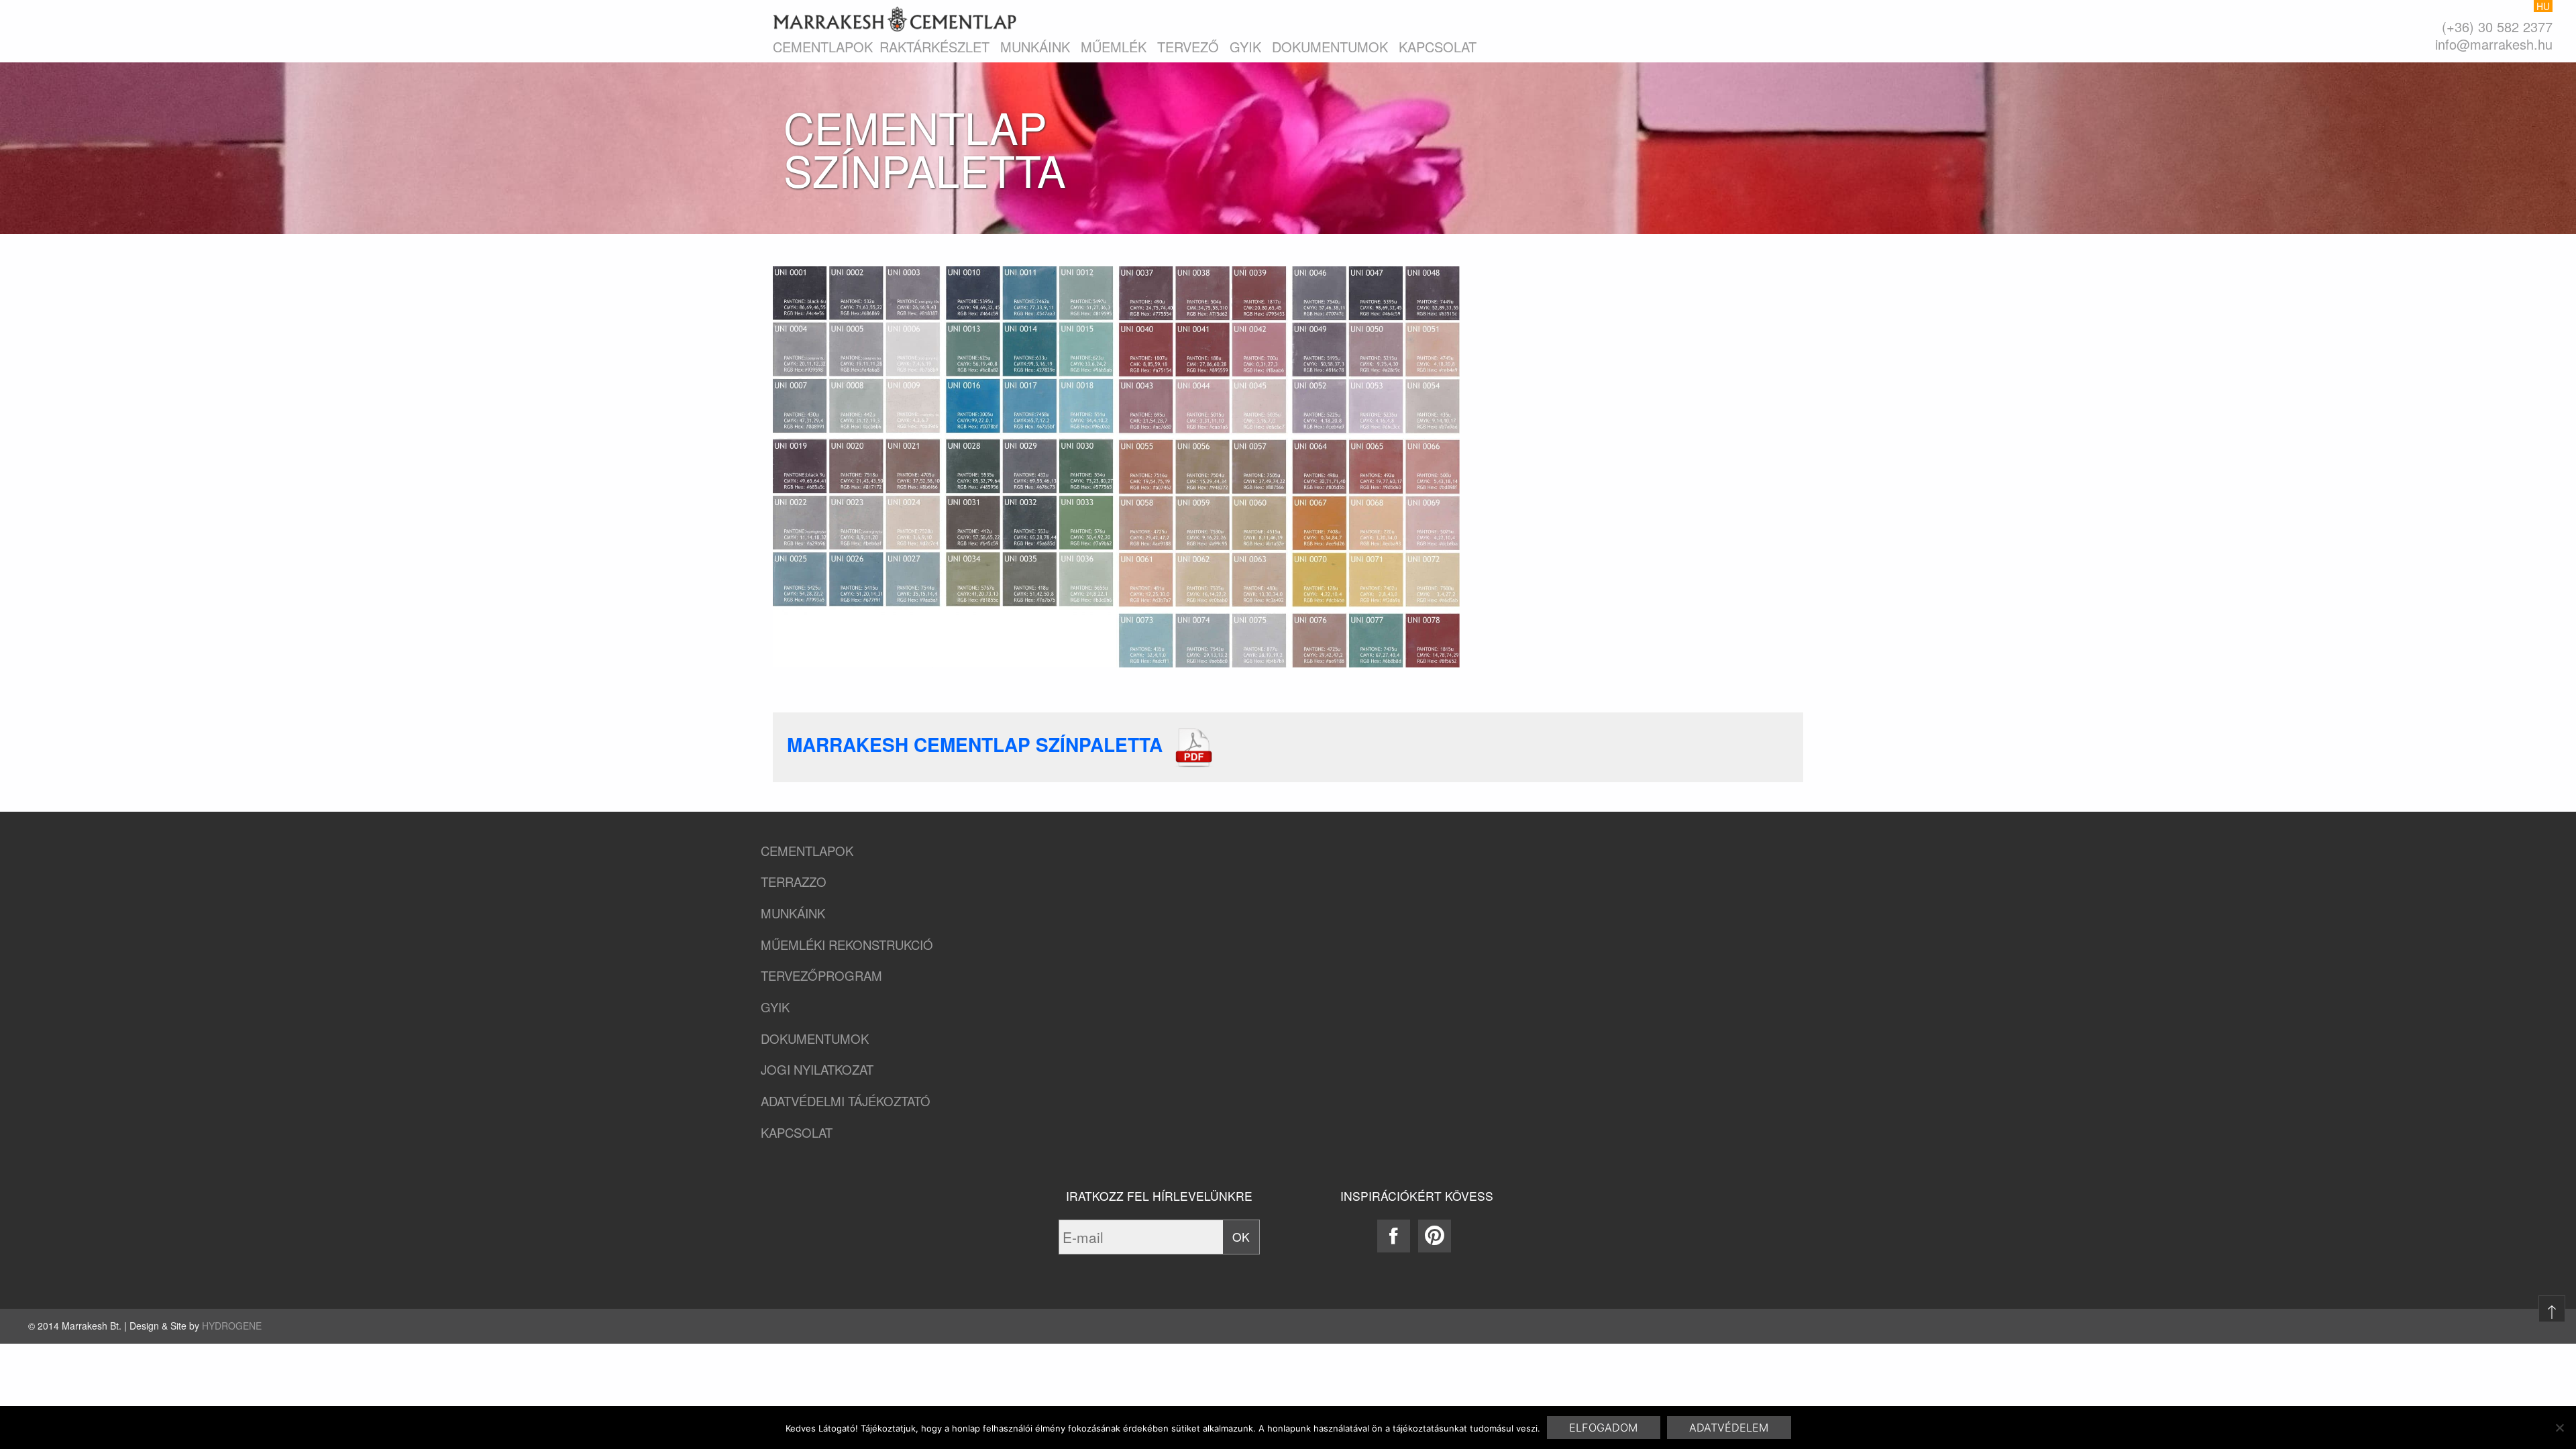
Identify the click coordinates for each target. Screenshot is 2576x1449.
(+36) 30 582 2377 (2497, 26)
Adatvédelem (1729, 1428)
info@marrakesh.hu (2494, 44)
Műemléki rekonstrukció (847, 945)
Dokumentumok (1330, 47)
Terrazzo (794, 882)
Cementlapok (823, 47)
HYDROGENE (232, 1326)
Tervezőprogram (821, 976)
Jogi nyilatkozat (817, 1070)
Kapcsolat (1438, 47)
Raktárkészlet (934, 47)
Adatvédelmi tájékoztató (846, 1101)
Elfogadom (1603, 1428)
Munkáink (1035, 47)
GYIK (1245, 47)
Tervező (1188, 47)
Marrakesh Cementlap (895, 19)
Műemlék (1114, 47)
